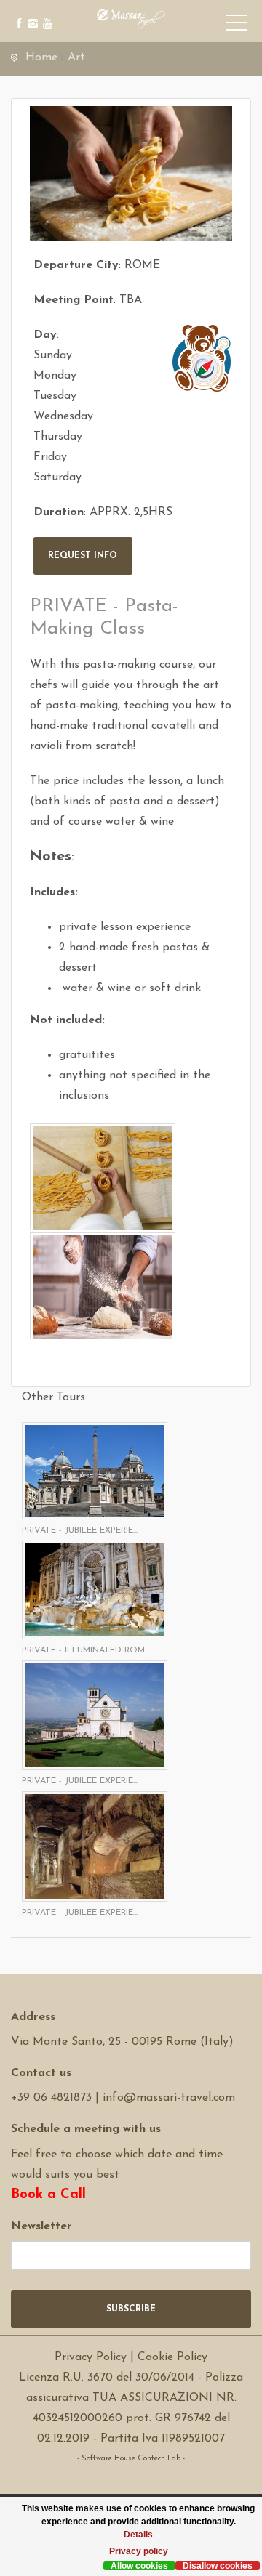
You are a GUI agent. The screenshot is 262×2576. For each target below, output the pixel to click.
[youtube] (45, 13)
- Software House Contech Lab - (131, 2459)
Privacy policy (139, 2551)
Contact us (41, 2073)
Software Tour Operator (131, 2479)
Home (41, 57)
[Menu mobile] (237, 25)
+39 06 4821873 (51, 2098)
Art (76, 57)
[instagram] (31, 13)
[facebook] (16, 13)
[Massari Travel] (131, 18)
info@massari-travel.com (169, 2098)
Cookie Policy (172, 2357)
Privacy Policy (91, 2357)
